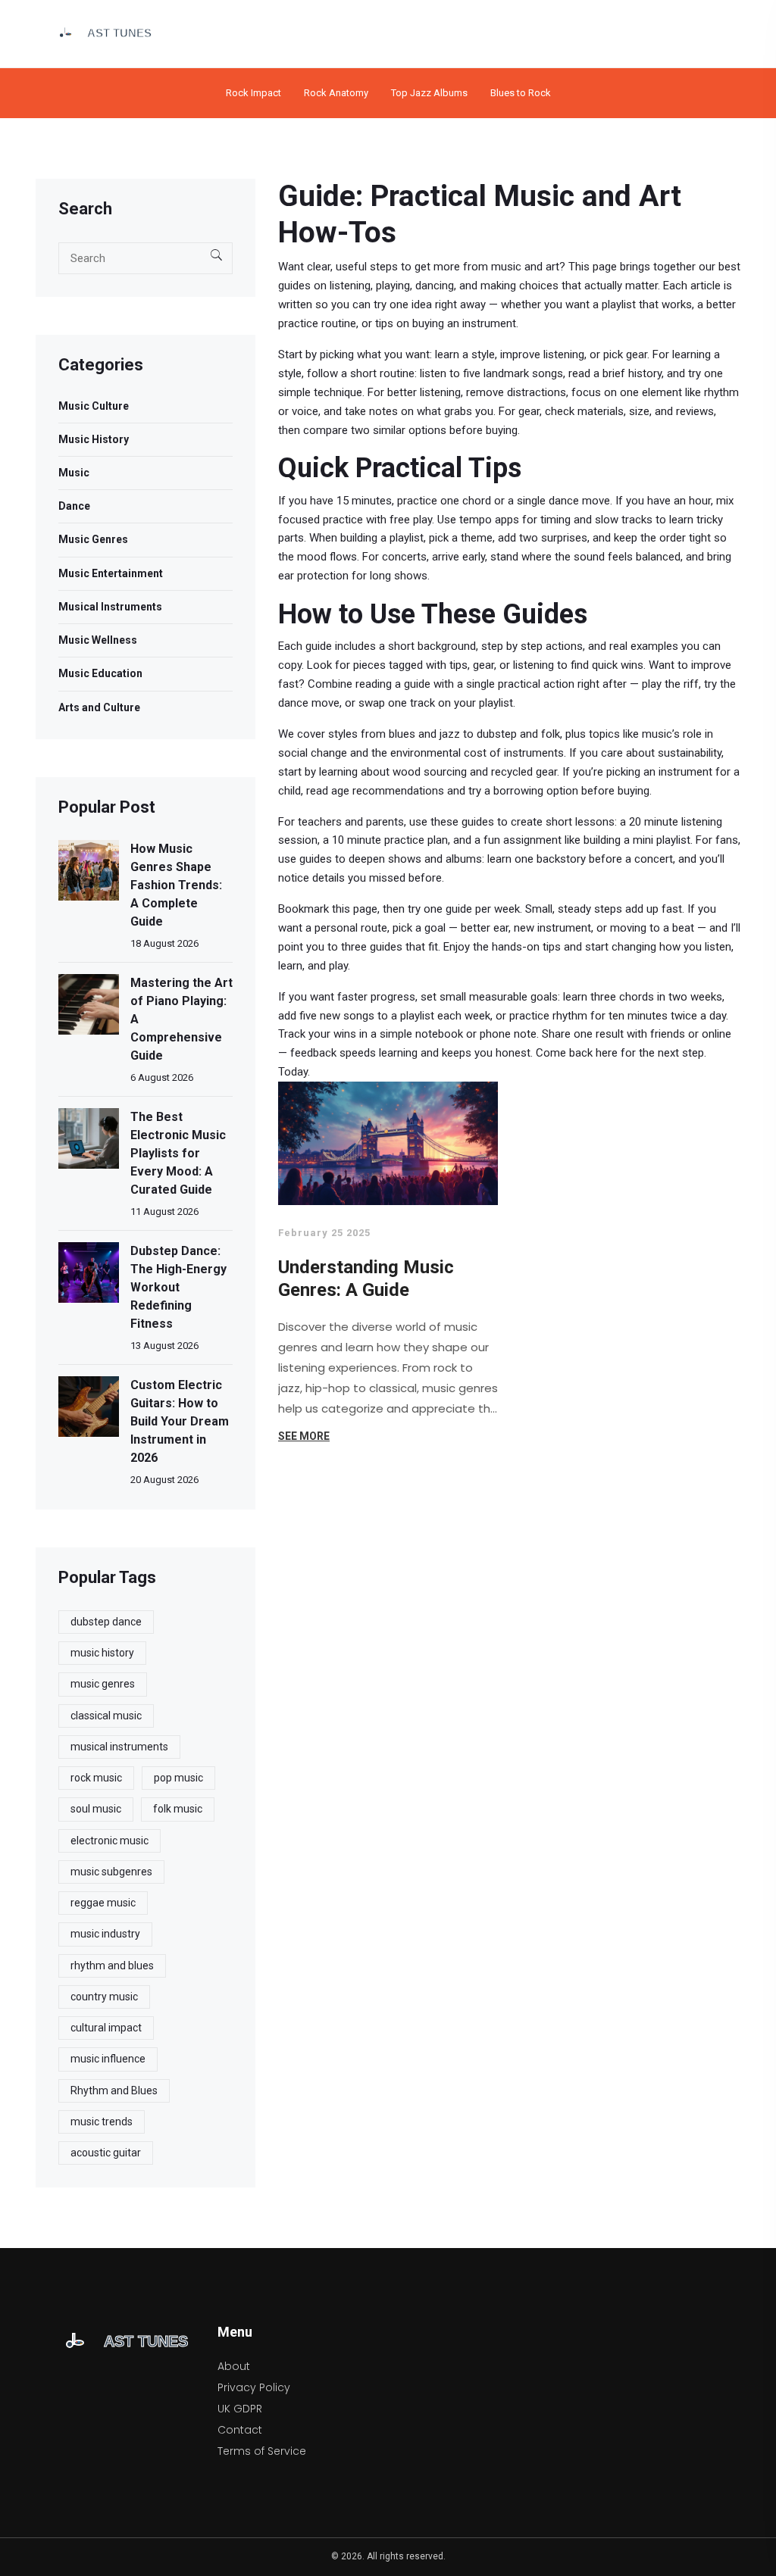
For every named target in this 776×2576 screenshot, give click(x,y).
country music (104, 1997)
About (234, 2366)
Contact (240, 2430)
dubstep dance (106, 1622)
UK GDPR (240, 2409)
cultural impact (106, 2028)
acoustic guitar (106, 2153)
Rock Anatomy (336, 93)
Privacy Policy (254, 2387)
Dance (74, 506)
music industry (105, 1934)
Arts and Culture (99, 707)
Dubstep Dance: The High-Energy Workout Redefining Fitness (178, 1287)
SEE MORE (304, 1436)
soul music (96, 1809)
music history (102, 1653)
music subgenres (111, 1872)
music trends (102, 2122)
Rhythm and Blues (114, 2090)
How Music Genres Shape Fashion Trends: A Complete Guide (176, 885)
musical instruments (119, 1747)
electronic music (110, 1841)
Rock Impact (253, 93)
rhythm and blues (112, 1966)
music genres (103, 1684)
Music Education (100, 673)
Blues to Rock (521, 93)
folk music (178, 1809)
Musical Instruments (110, 607)
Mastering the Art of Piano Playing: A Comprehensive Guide (181, 1019)
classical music (106, 1716)
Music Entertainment (111, 573)
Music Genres (93, 539)
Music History (94, 439)
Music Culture (94, 406)
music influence (108, 2059)
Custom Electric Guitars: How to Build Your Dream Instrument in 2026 (180, 1421)
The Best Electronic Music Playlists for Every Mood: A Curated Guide (178, 1153)
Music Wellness (98, 640)
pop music (178, 1778)
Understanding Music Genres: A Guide (366, 1279)
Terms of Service (262, 2451)
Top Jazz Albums (429, 93)
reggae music (103, 1903)
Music (74, 473)
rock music (96, 1778)
